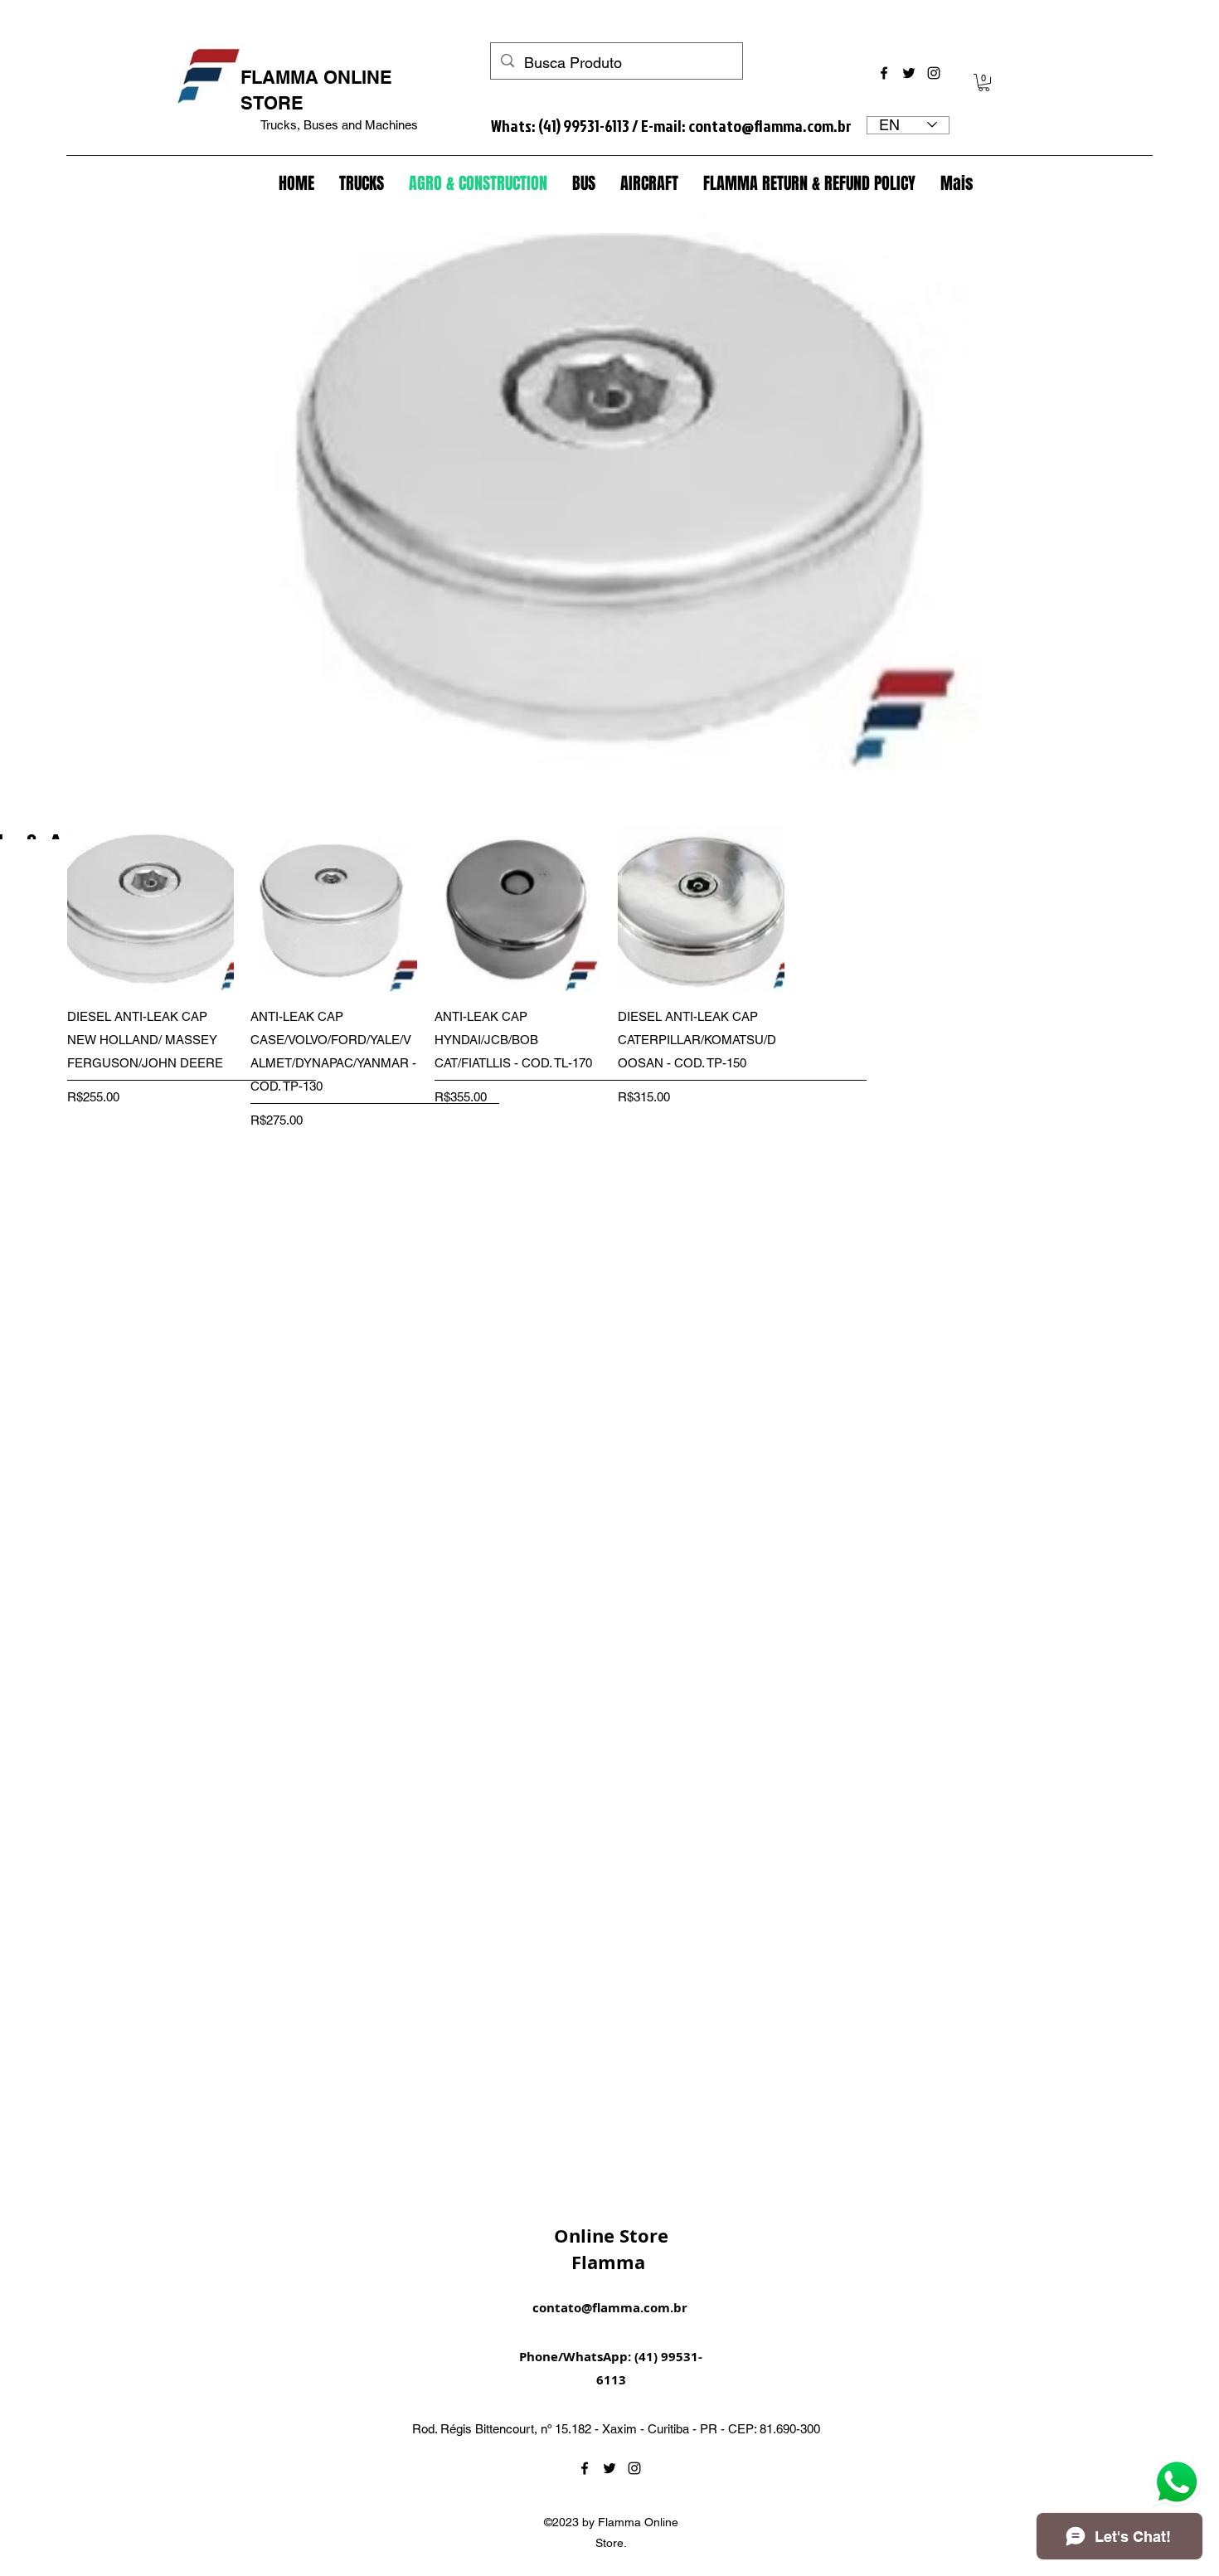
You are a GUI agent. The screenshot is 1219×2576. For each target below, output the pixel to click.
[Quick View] (151, 909)
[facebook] (884, 73)
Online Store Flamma (611, 2249)
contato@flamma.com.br (770, 125)
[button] (984, 83)
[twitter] (909, 73)
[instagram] (934, 73)
